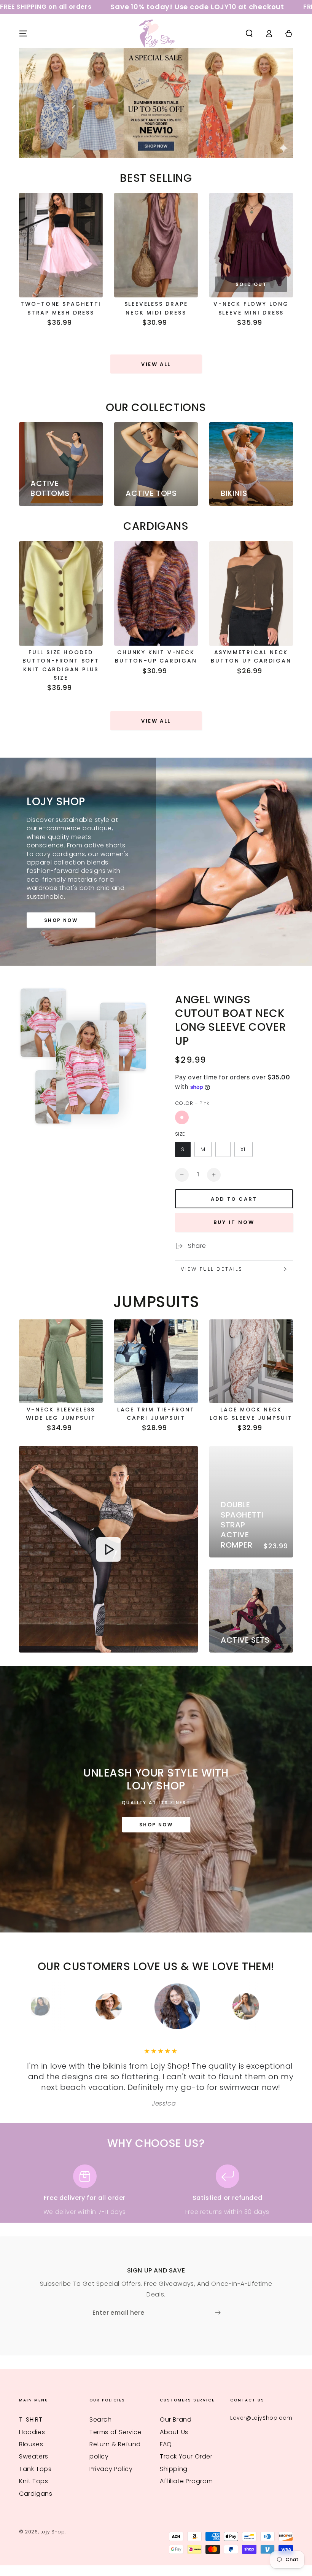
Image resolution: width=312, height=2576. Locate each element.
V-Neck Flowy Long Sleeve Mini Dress (251, 308)
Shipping (174, 2469)
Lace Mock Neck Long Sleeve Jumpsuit (251, 1414)
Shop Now (61, 920)
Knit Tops (33, 2481)
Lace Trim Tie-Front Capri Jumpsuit (156, 1414)
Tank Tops (35, 2469)
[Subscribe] (220, 2312)
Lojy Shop (53, 2532)
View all (156, 364)
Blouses (31, 2444)
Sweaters (34, 2456)
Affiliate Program (186, 2481)
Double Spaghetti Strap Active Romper (242, 1525)
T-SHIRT (31, 2419)
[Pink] (182, 1117)
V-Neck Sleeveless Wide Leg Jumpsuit (61, 1414)
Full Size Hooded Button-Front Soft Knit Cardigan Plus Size (61, 665)
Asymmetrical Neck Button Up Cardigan (251, 656)
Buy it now (234, 1222)
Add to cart (234, 1199)
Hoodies (32, 2432)
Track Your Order (186, 2456)
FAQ (166, 2444)
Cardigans (36, 2494)
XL (244, 1149)
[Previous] (36, 2006)
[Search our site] (249, 33)
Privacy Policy (111, 2469)
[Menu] (23, 33)
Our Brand (176, 2419)
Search (101, 2419)
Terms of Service (116, 2432)
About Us (174, 2432)
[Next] (276, 2006)
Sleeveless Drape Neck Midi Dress (156, 308)
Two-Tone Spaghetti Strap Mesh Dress (61, 308)
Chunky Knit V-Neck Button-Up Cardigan (156, 656)
